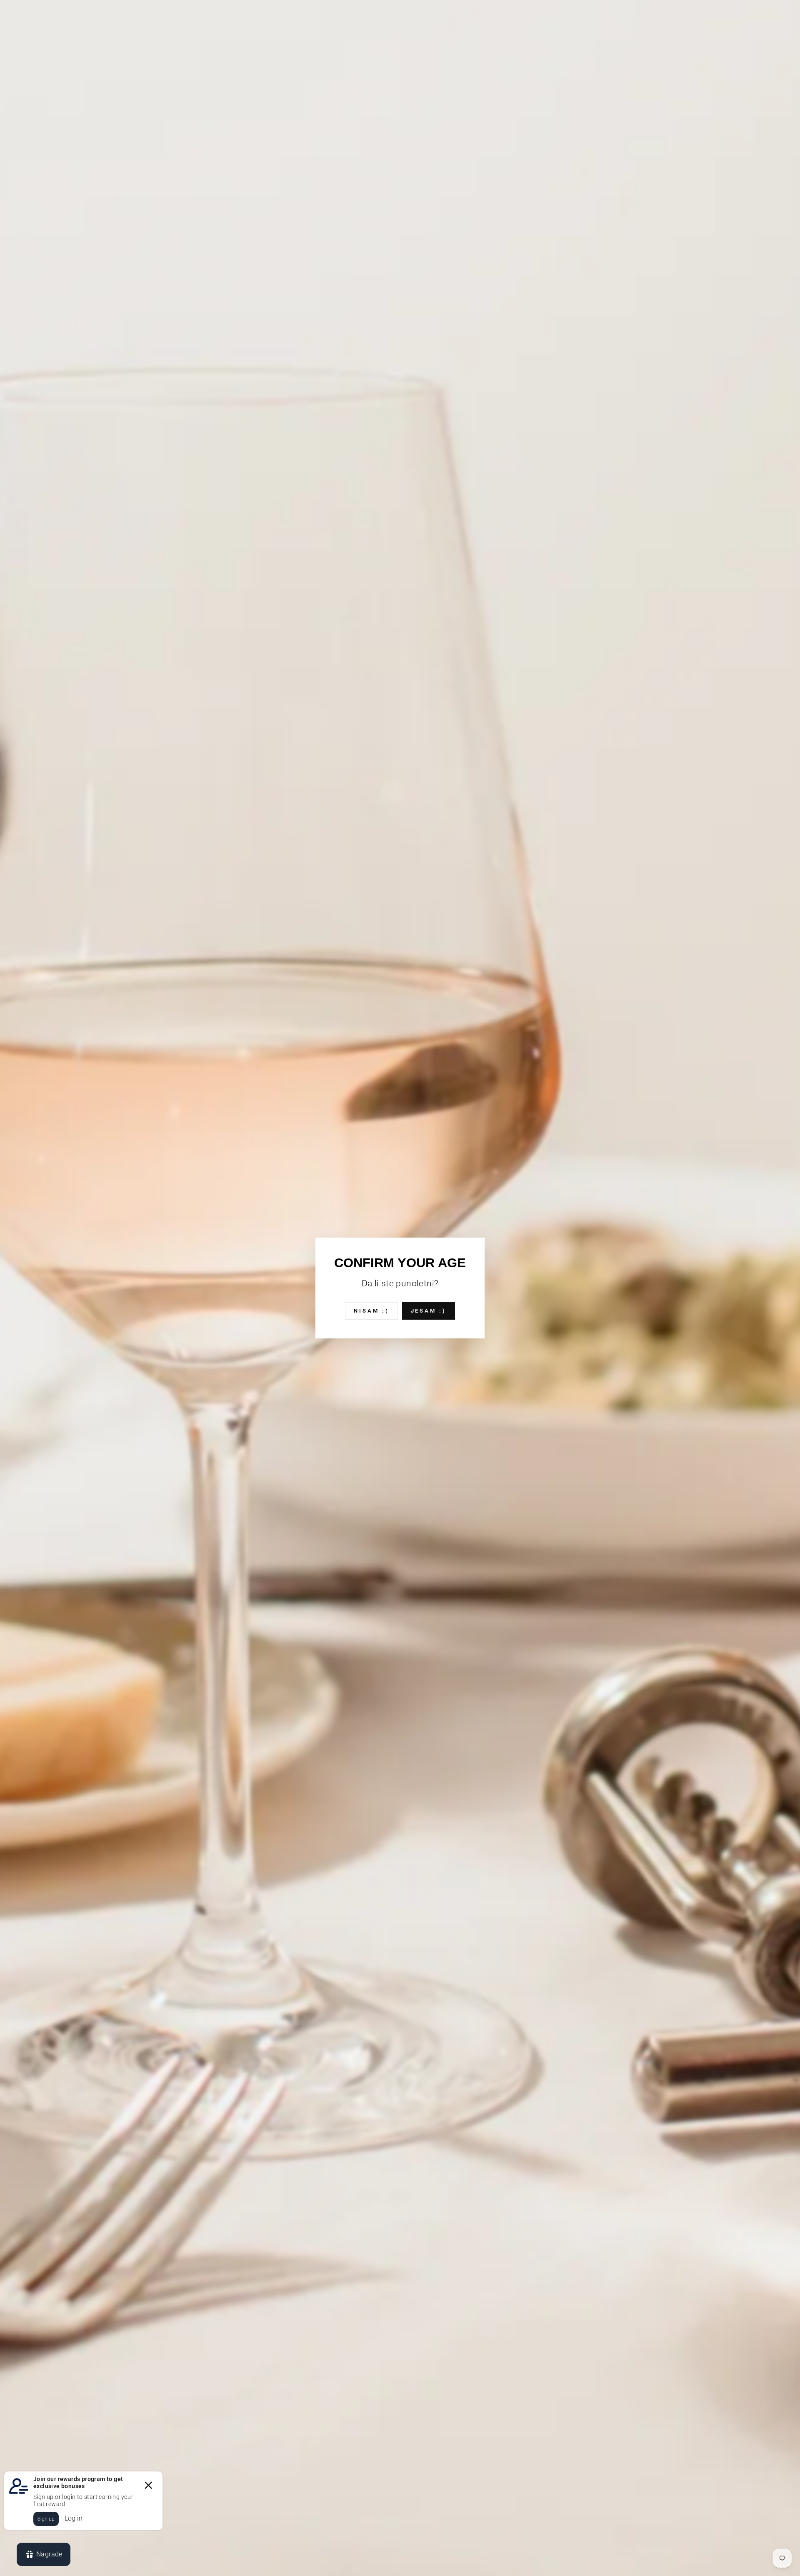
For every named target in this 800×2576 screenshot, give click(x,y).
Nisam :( (371, 1311)
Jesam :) (429, 1311)
